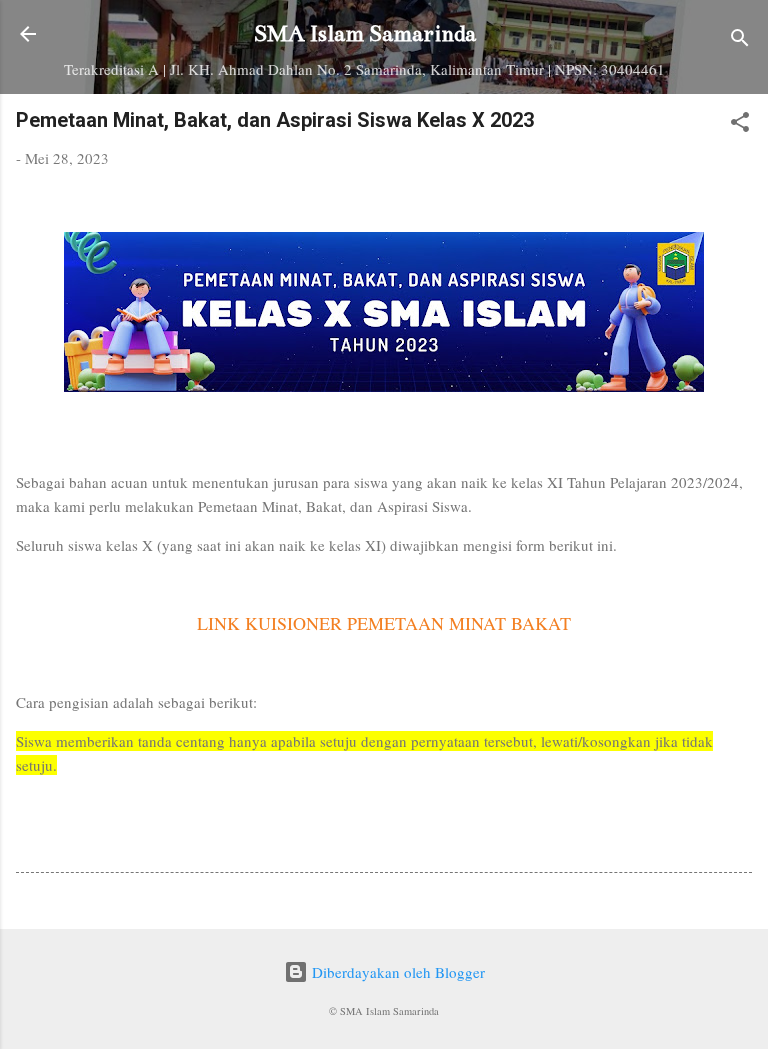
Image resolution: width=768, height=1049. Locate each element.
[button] (740, 125)
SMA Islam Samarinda (365, 33)
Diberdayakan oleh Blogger (396, 972)
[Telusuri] (740, 40)
